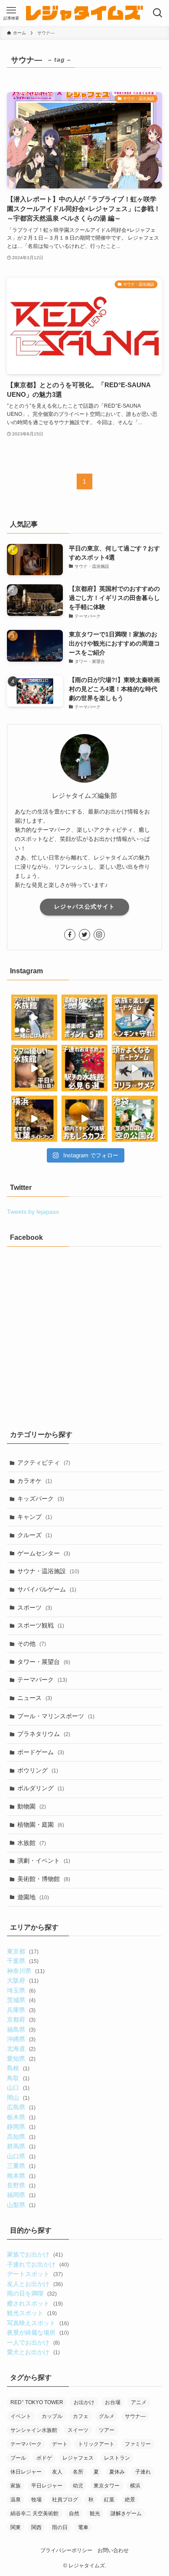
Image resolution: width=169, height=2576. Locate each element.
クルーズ (35, 1535)
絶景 (130, 2500)
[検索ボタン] (158, 13)
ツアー (107, 2430)
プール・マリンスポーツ (56, 1716)
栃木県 (21, 2117)
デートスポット (35, 2274)
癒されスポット (35, 2303)
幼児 (78, 2486)
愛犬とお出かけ (33, 2352)
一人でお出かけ (33, 2342)
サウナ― (135, 2416)
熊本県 (21, 2176)
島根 (18, 2068)
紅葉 (109, 2500)
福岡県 (21, 2195)
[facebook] (70, 935)
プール (18, 2458)
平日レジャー (47, 2486)
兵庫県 (21, 2010)
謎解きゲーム (126, 2513)
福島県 (21, 2029)
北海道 (21, 2049)
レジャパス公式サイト (84, 907)
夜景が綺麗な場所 (38, 2332)
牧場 (36, 2500)
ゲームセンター (44, 1553)
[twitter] (84, 935)
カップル (52, 2416)
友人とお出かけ (35, 2284)
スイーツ (78, 2430)
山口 (18, 2088)
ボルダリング (41, 1788)
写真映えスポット (38, 2323)
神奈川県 (26, 1971)
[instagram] (99, 935)
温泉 (16, 2500)
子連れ (143, 2472)
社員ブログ (65, 2500)
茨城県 (21, 2000)
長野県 (21, 2185)
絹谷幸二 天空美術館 (34, 2513)
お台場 (113, 2402)
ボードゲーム (41, 1752)
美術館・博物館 (44, 1879)
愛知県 (21, 2059)
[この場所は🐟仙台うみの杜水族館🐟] (34, 1018)
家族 (16, 2486)
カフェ (81, 2416)
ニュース (35, 1698)
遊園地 (33, 1897)
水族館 (32, 1843)
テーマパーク (42, 1680)
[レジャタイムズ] (84, 13)
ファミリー (138, 2444)
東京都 (23, 1951)
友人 (57, 2472)
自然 (74, 2513)
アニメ (139, 2402)
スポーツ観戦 (41, 1625)
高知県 (21, 2137)
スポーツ (35, 1608)
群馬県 (21, 2146)
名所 (78, 2472)
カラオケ (35, 1481)
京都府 (21, 2019)
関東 (16, 2527)
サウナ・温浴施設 (48, 1571)
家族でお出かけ (35, 2254)
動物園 (32, 1806)
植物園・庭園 (41, 1825)
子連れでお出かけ (38, 2264)
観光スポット (32, 2313)
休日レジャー (26, 2472)
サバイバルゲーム (47, 1589)
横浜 (135, 2486)
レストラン (117, 2458)
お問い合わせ (113, 2550)
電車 (83, 2527)
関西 (36, 2527)
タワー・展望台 (44, 1662)
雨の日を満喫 (32, 2293)
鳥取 (18, 2078)
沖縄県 (21, 2039)
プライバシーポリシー (66, 2550)
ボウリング (38, 1770)
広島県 (21, 2107)
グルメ (107, 2416)
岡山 (18, 2098)
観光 (95, 2513)
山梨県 (21, 2205)
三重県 (21, 2166)
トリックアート (96, 2444)
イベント (21, 2416)
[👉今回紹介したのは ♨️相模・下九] (84, 1018)
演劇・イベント (44, 1861)
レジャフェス (78, 2458)
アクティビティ (44, 1463)
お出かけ (84, 2402)
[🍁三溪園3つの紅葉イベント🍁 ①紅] (34, 1119)
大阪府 (23, 1980)
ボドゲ (44, 2458)
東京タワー (107, 2486)
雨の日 (60, 2527)
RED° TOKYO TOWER (37, 2402)
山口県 (21, 2156)
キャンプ (35, 1517)
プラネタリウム (44, 1734)
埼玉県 (21, 1990)
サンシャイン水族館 (34, 2430)
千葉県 (23, 1961)
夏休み (117, 2472)
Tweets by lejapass (33, 1212)
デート (60, 2444)
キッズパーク (41, 1499)
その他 (32, 1644)
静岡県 (21, 2127)
